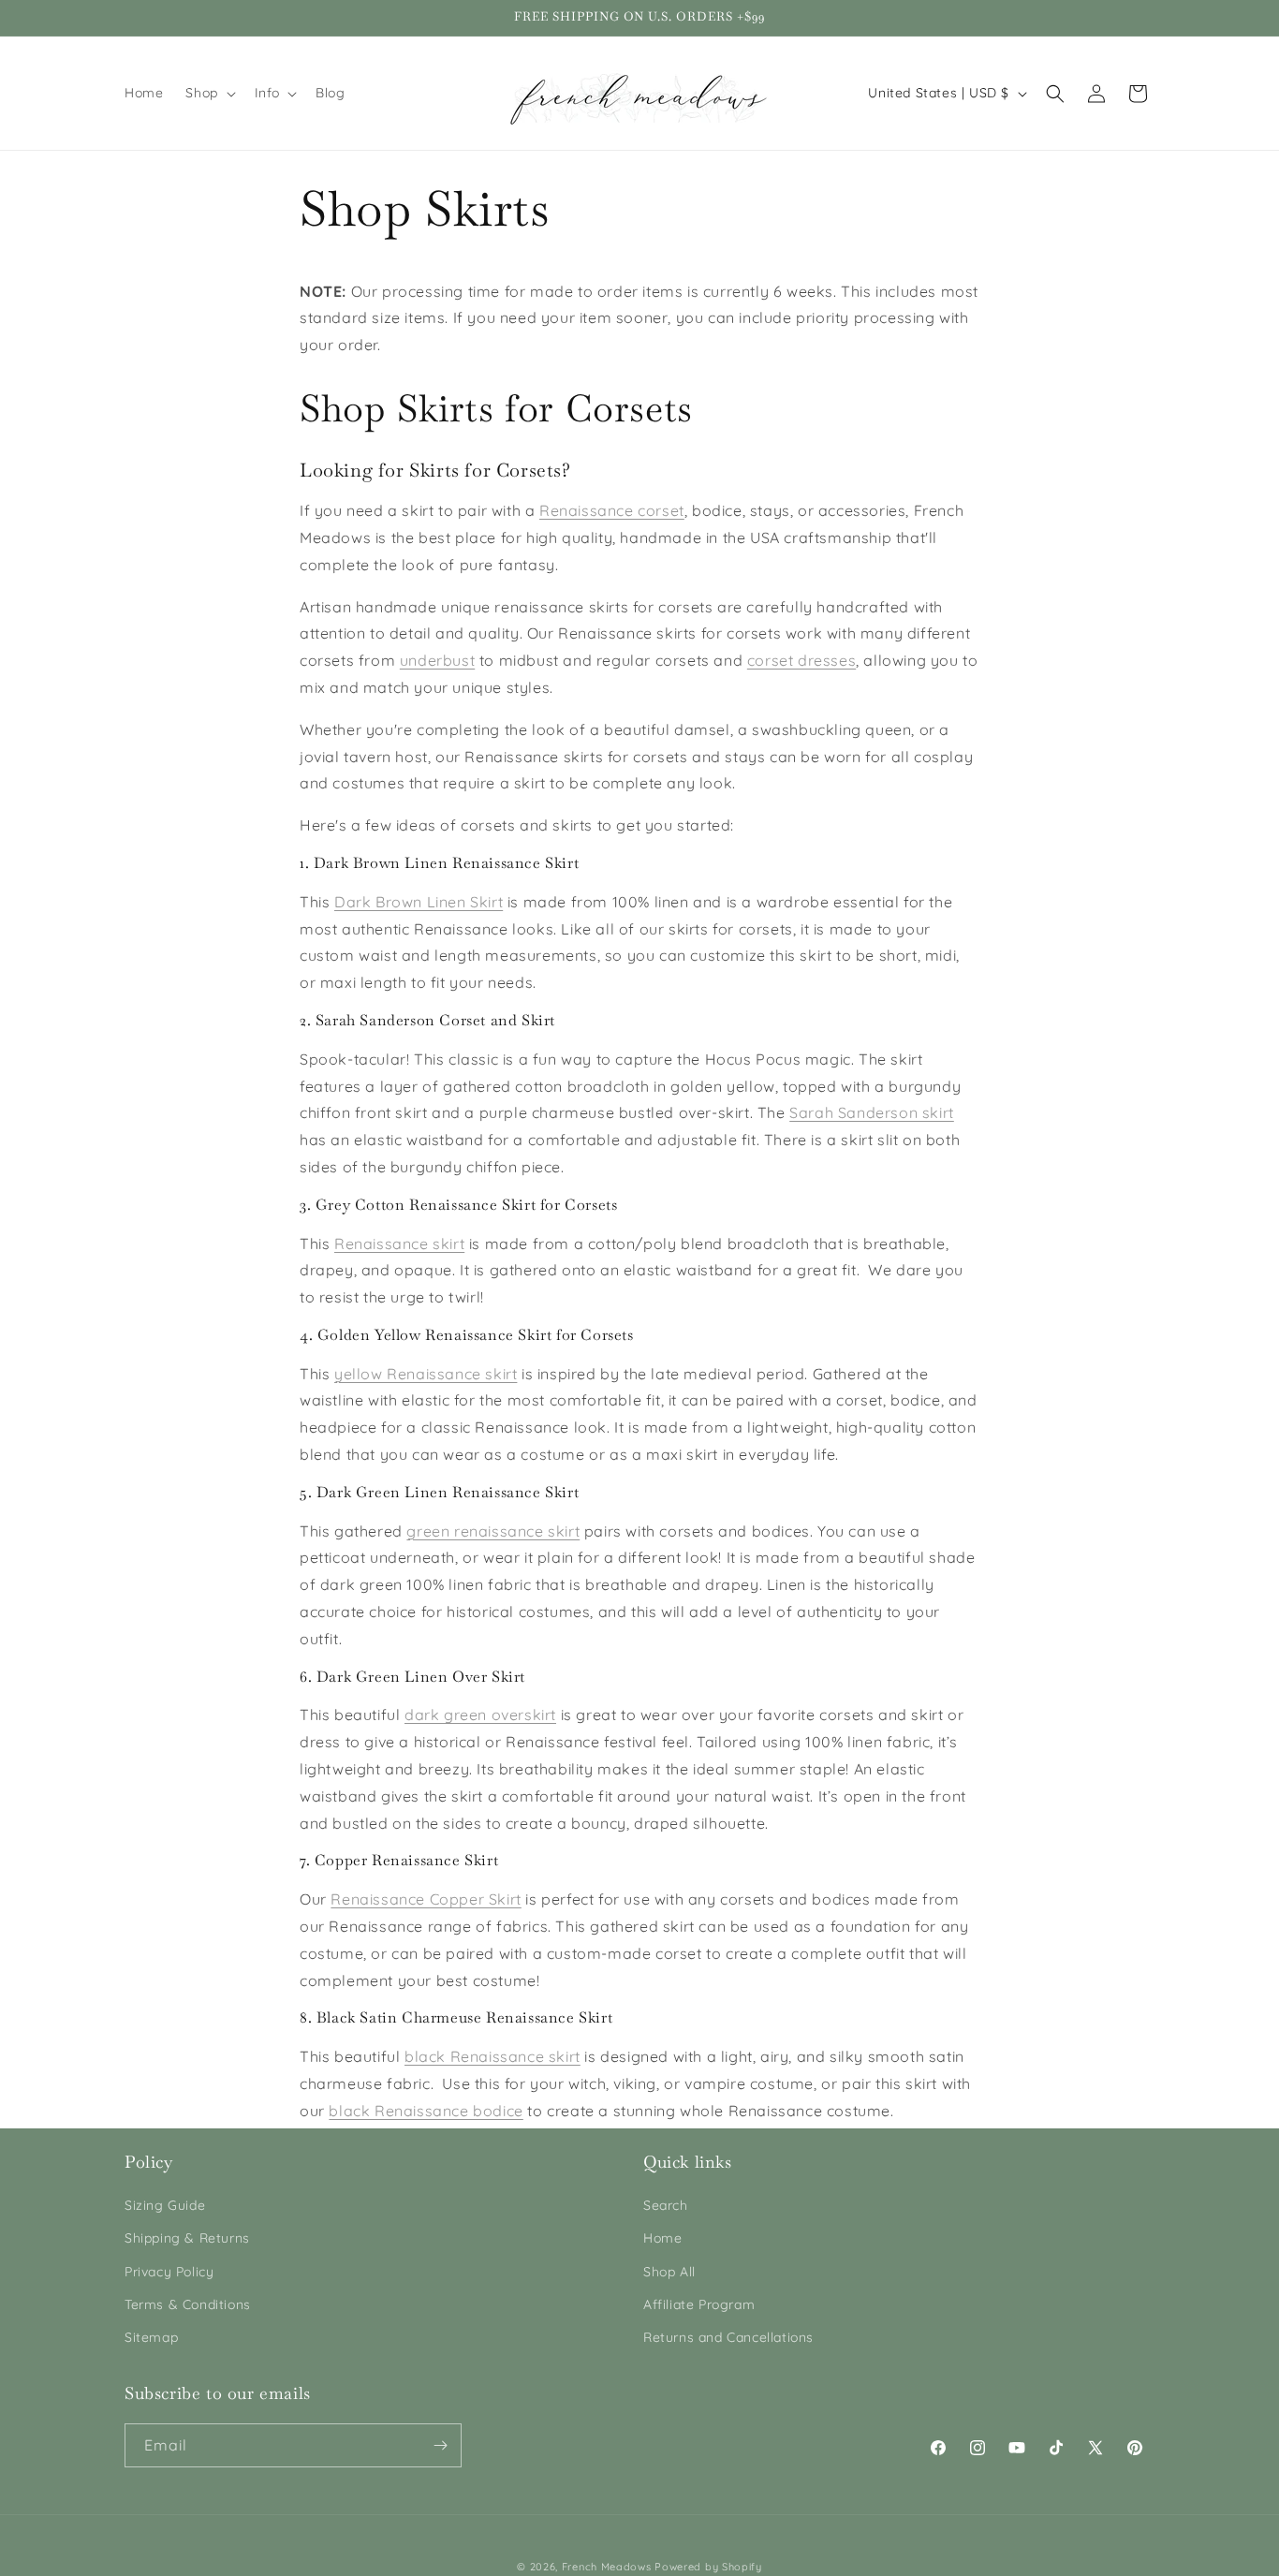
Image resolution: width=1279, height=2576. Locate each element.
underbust (437, 660)
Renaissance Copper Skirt (426, 1899)
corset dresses (801, 660)
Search (666, 2205)
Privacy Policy (169, 2272)
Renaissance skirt (399, 1244)
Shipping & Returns (187, 2238)
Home (662, 2238)
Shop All (669, 2272)
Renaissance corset (612, 510)
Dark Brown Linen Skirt (419, 902)
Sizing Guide (165, 2205)
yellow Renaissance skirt (426, 1374)
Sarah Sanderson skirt (872, 1112)
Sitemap (151, 2337)
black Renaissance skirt (492, 2056)
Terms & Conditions (188, 2304)
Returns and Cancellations (728, 2337)
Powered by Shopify (708, 2567)
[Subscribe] (440, 2445)
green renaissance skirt (493, 1531)
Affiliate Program (699, 2304)
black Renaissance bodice (426, 2111)
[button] (208, 93)
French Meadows (607, 2567)
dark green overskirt (480, 1715)
